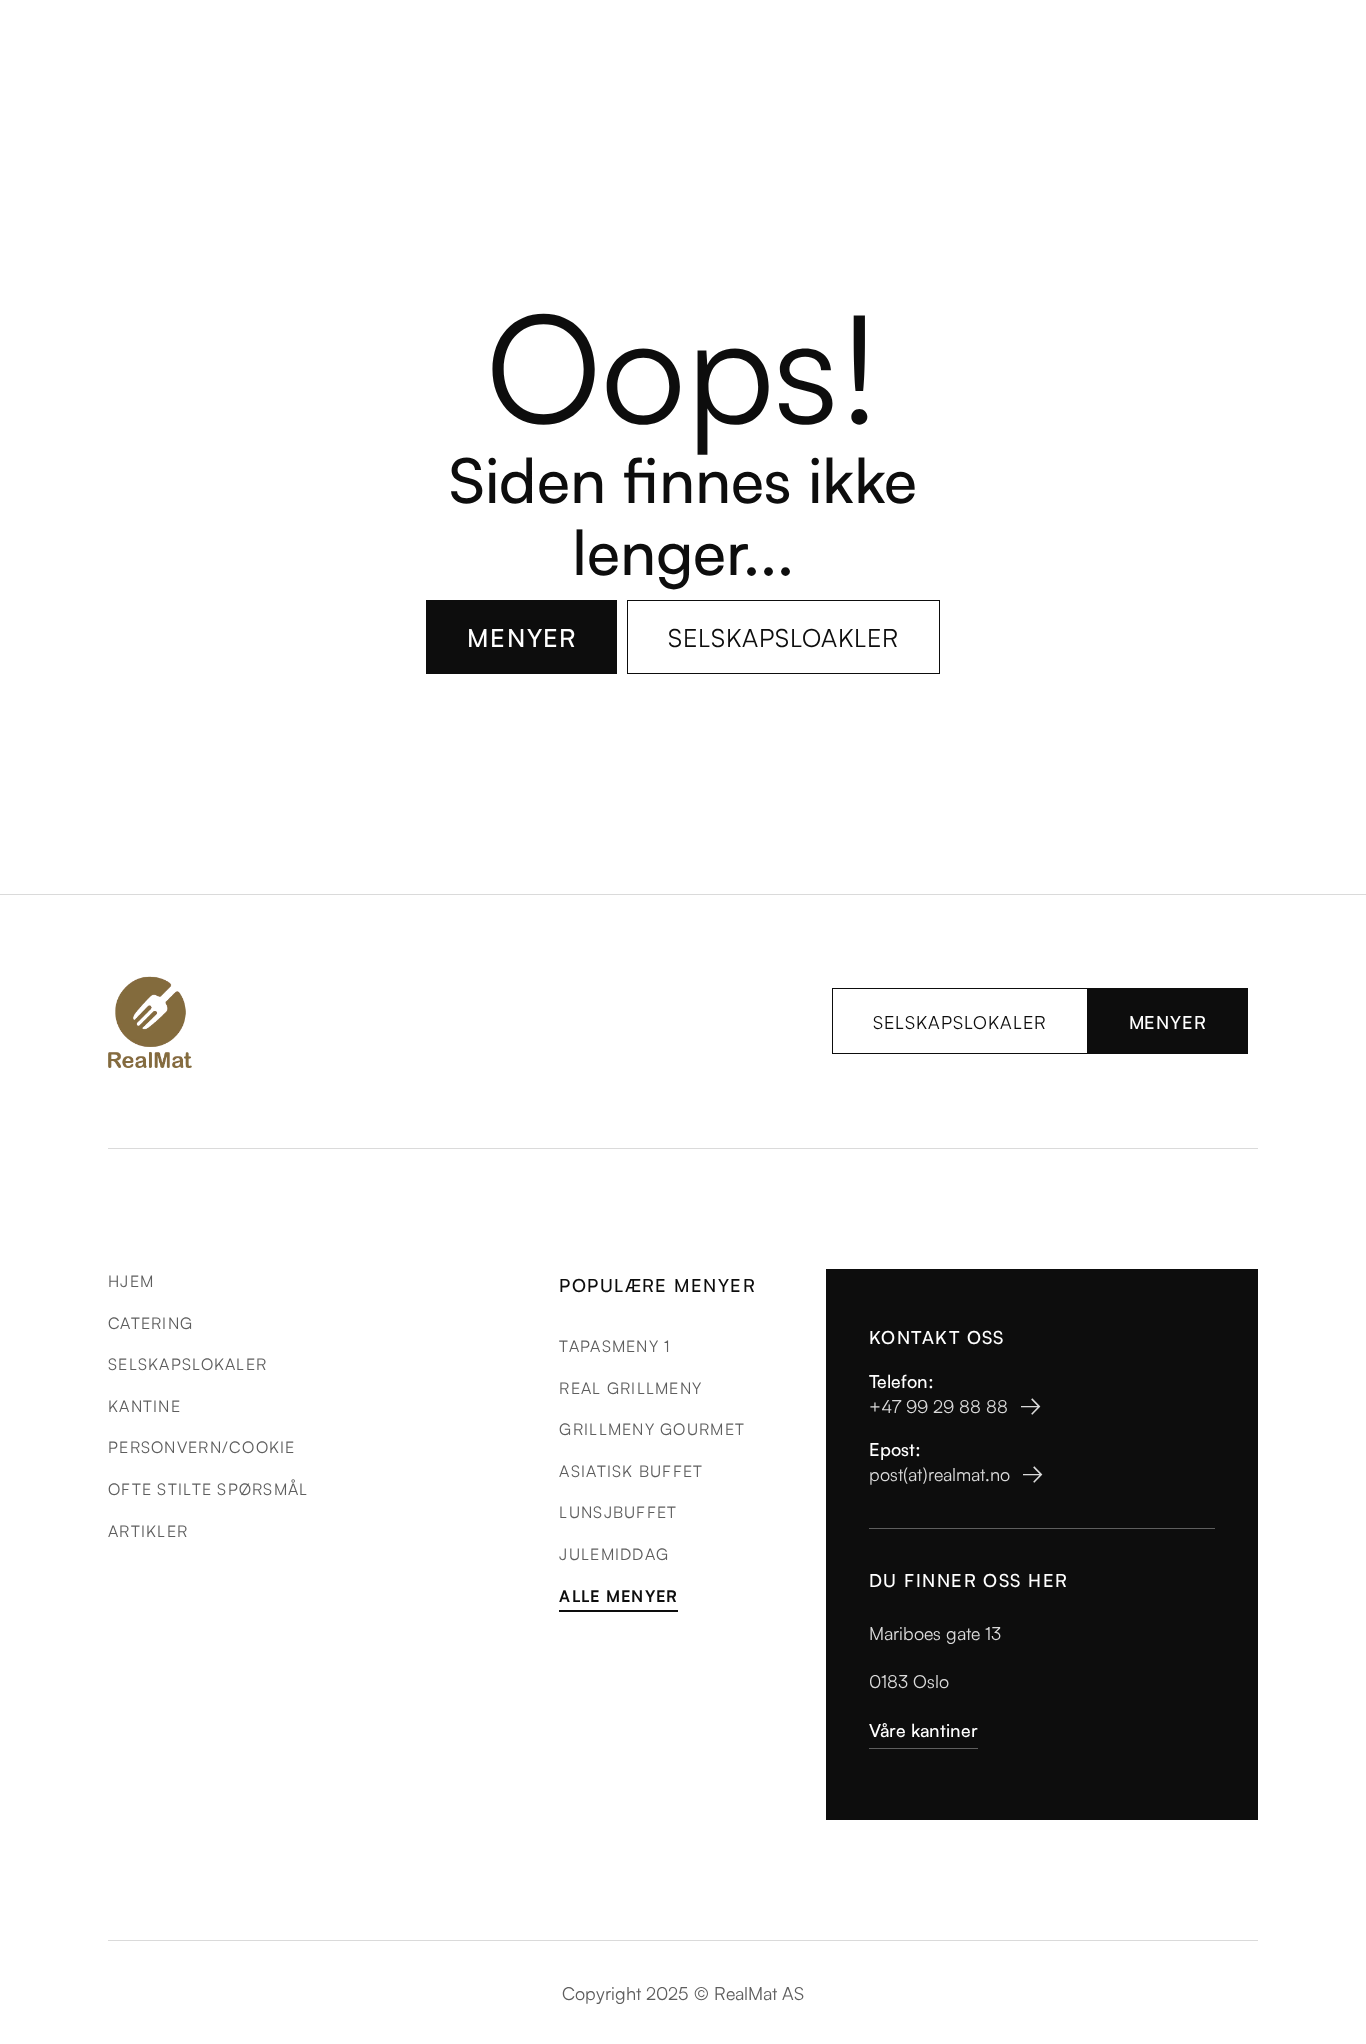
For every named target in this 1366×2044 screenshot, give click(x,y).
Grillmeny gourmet (652, 1428)
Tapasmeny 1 (614, 1345)
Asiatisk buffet (631, 1470)
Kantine (144, 1405)
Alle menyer (618, 1596)
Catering (150, 1322)
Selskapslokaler (960, 1021)
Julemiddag (614, 1553)
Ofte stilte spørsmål (208, 1488)
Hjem (131, 1280)
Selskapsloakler (783, 636)
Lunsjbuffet (618, 1511)
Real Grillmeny (630, 1387)
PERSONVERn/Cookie (202, 1446)
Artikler (148, 1530)
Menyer (522, 636)
